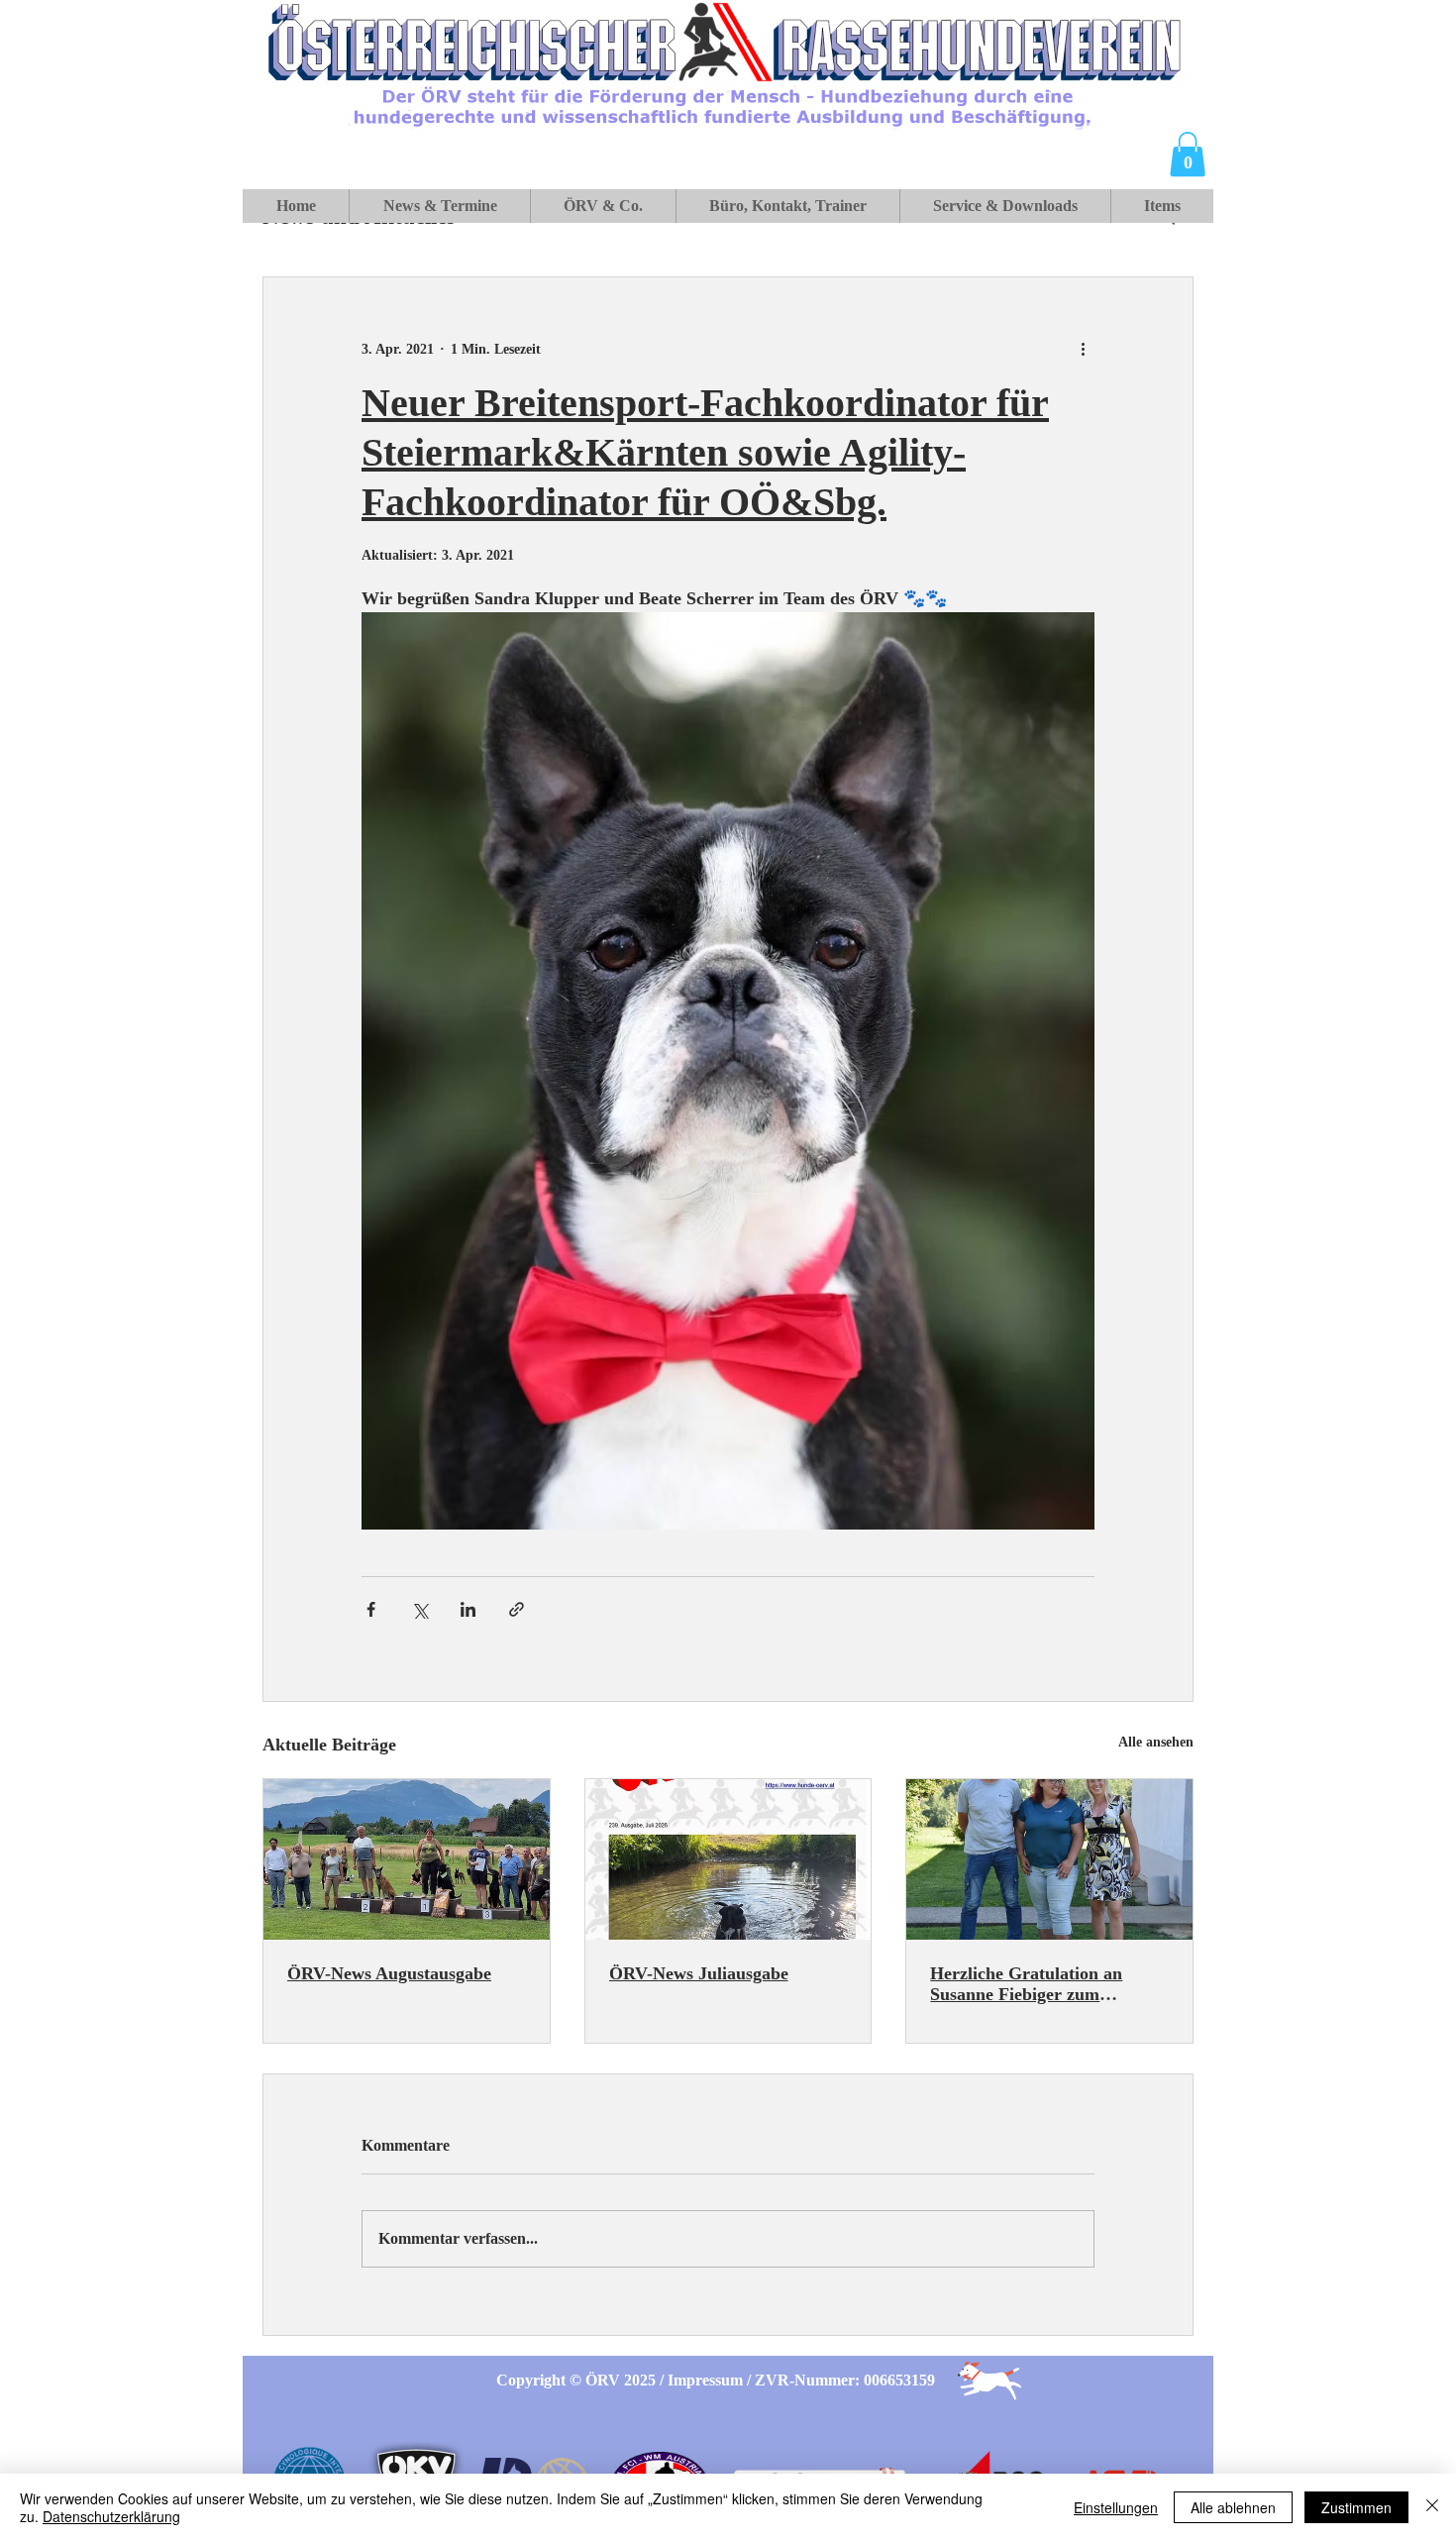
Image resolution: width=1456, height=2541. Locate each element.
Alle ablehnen (1233, 2507)
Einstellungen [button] (1116, 2507)
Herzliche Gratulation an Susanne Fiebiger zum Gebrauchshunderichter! (1026, 1984)
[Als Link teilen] (517, 1609)
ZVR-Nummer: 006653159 (845, 2380)
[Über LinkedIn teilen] (468, 1609)
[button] (1188, 154)
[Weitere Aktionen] (1083, 349)
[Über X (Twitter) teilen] (419, 1609)
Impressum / (711, 2380)
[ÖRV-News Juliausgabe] (728, 1859)
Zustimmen (1356, 2507)
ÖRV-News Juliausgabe (699, 1973)
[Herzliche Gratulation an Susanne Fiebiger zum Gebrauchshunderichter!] (1049, 1859)
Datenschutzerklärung (111, 2516)
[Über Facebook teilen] (371, 1609)
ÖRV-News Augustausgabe (389, 1973)
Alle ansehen (1156, 1742)
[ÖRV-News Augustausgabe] (407, 1859)
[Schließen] (1432, 2507)
